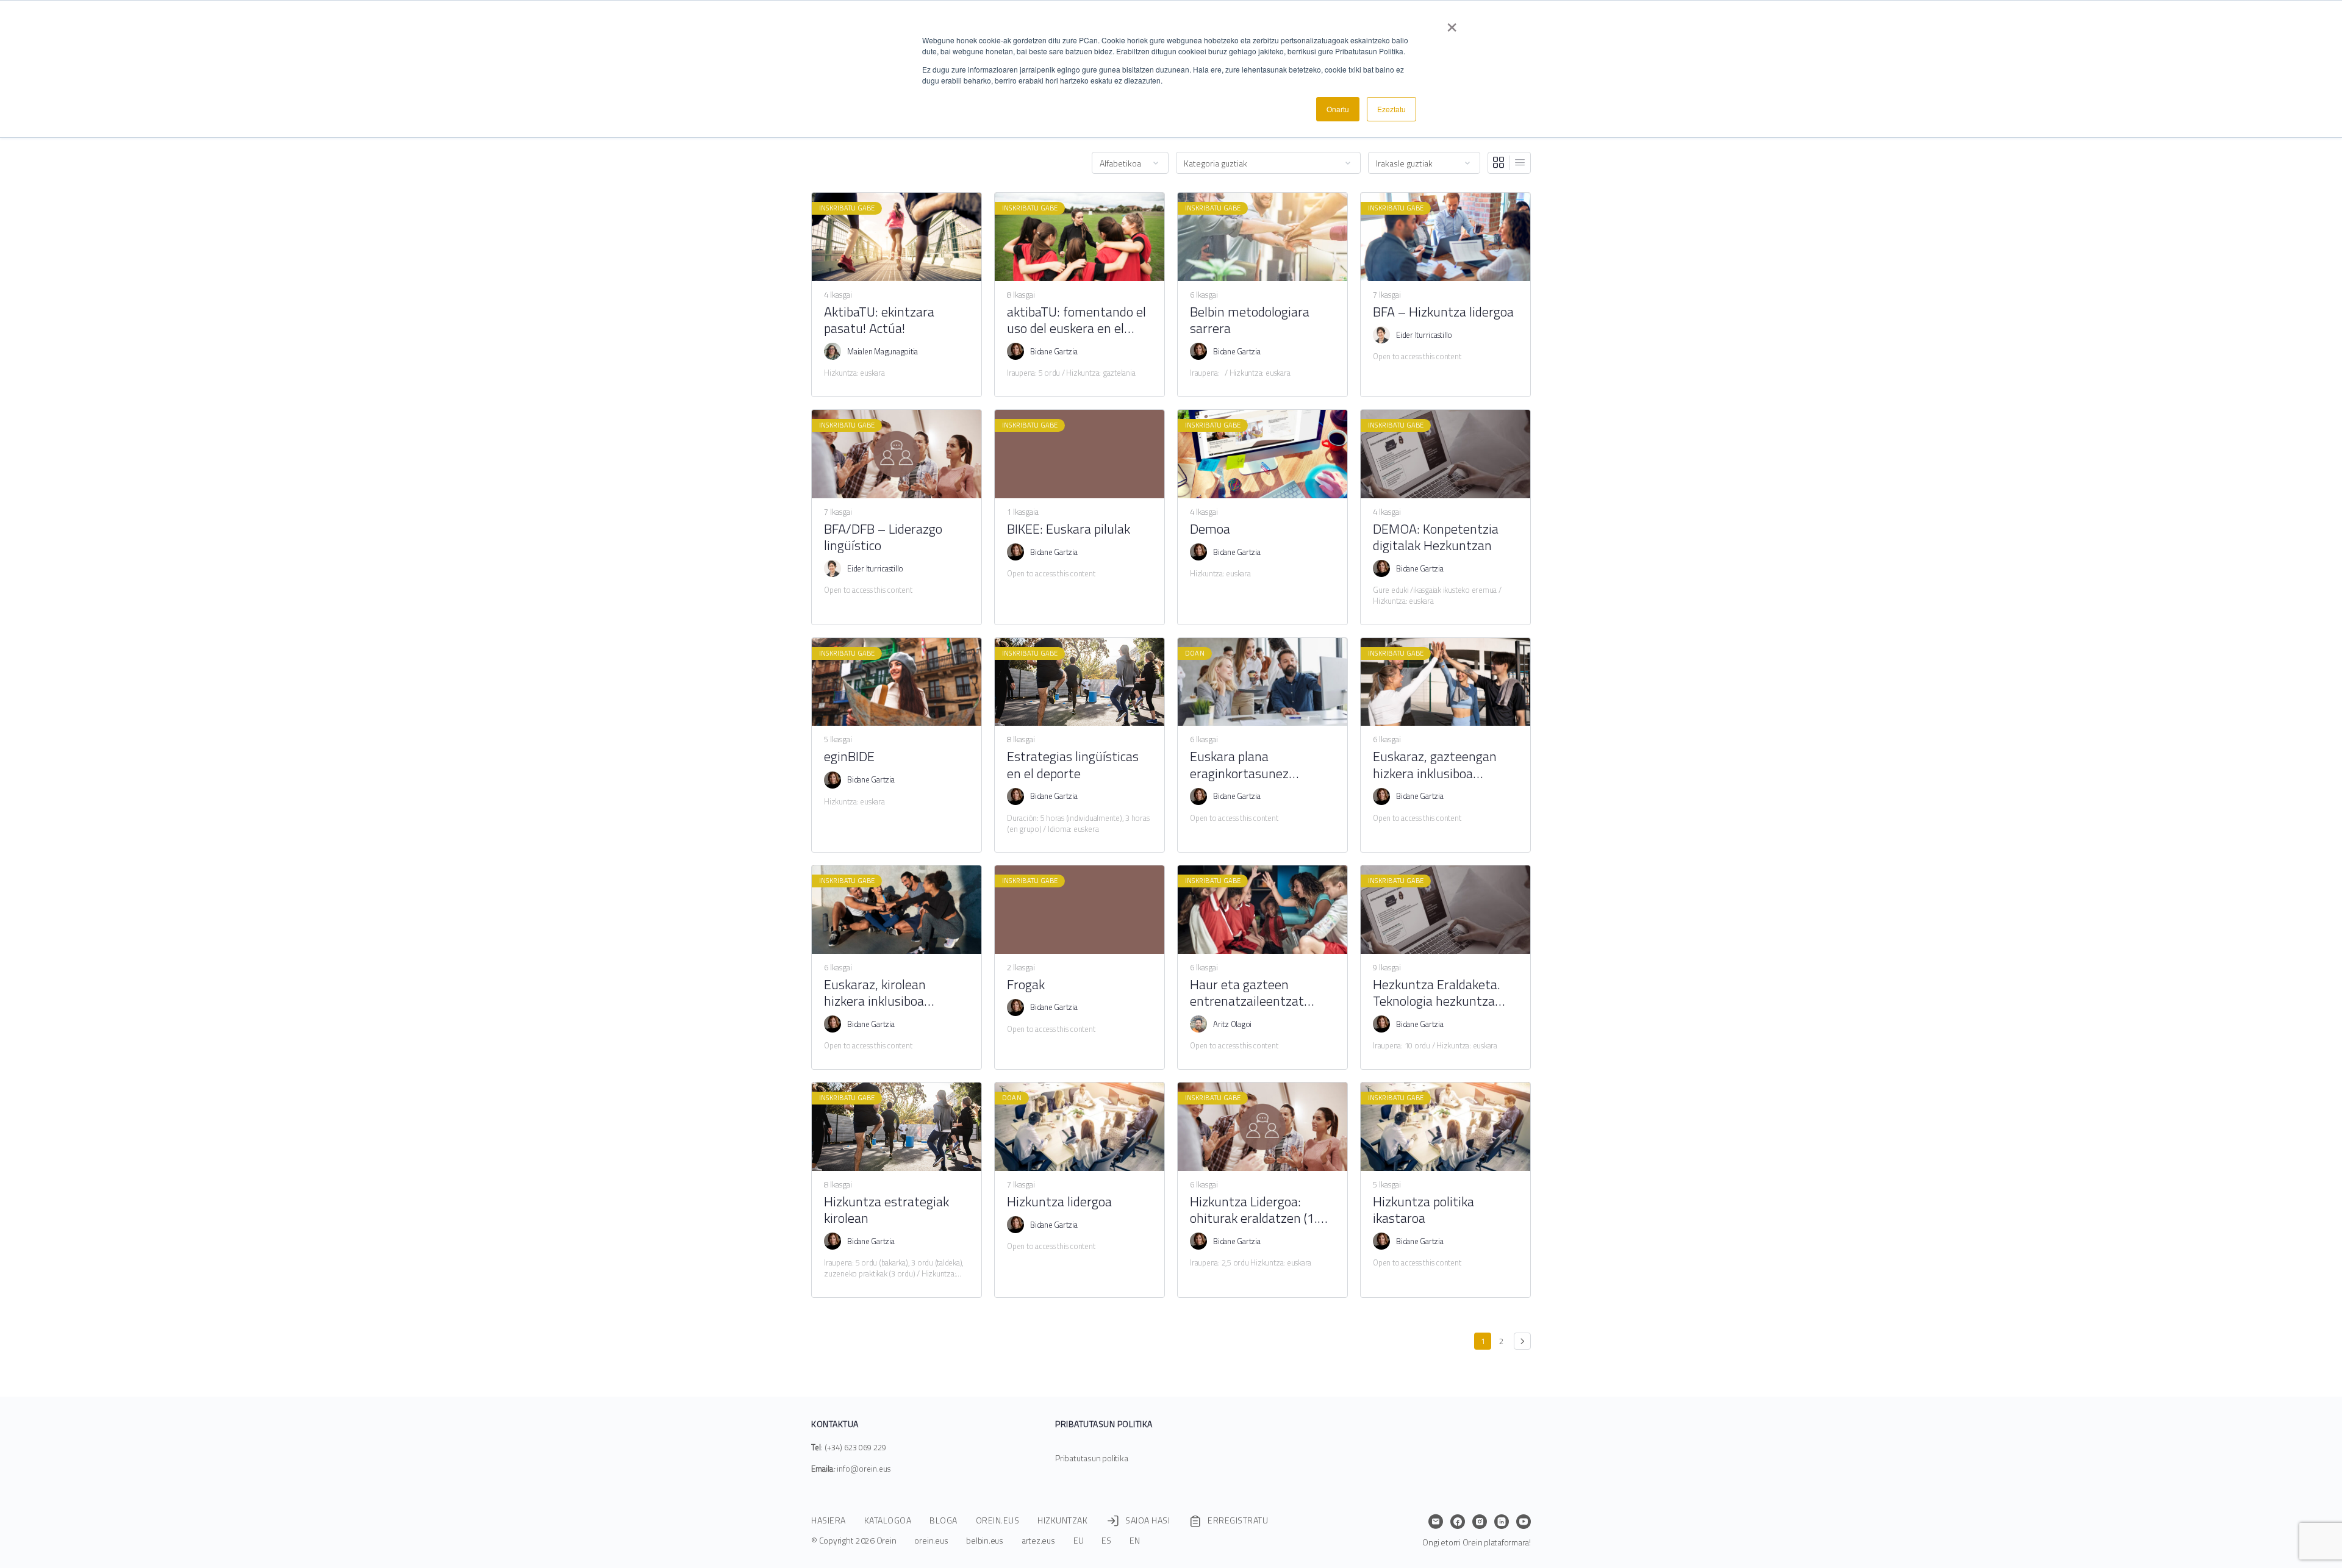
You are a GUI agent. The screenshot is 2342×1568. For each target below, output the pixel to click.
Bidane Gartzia (1054, 351)
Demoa (1210, 529)
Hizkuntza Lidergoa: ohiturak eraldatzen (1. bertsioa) (1254, 1210)
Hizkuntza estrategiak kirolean (886, 1210)
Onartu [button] (1338, 109)
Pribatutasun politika (1092, 1458)
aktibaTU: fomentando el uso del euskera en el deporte (1076, 320)
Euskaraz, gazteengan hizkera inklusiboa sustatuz (1435, 765)
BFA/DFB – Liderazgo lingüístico (883, 538)
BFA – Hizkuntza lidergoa (1443, 312)
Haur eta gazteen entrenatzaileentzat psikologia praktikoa (1247, 993)
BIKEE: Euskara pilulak (1069, 529)
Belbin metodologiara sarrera (1250, 320)
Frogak (1026, 985)
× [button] (1452, 23)
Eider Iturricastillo (1424, 335)
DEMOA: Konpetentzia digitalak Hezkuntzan (1436, 538)
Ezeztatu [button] (1391, 109)
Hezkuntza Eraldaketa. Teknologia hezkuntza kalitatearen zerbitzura (1438, 993)
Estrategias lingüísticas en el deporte (1073, 765)
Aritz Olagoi (1232, 1024)
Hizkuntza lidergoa (1059, 1202)
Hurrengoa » (1522, 1341)
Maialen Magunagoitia (883, 351)
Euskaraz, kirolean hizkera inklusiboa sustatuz (875, 993)
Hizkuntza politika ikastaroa (1423, 1210)
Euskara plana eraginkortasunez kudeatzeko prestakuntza (1262, 765)
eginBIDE (849, 757)
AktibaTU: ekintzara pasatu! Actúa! (879, 320)
